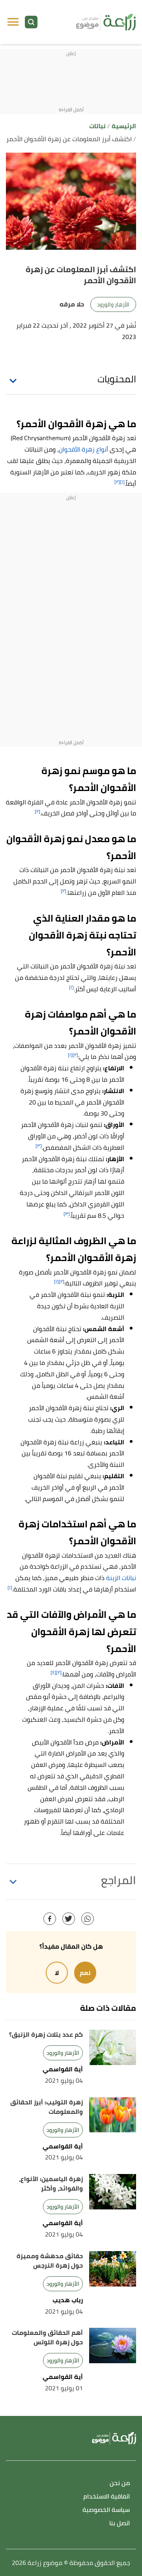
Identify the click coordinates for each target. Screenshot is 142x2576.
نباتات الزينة (121, 1578)
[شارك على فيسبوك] (50, 1919)
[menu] (13, 22)
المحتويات (117, 379)
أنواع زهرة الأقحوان (83, 449)
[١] (122, 482)
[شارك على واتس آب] (88, 1919)
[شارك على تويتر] (69, 1919)
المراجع (119, 1880)
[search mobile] (31, 22)
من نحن (120, 2483)
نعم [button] (85, 1973)
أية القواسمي (63, 2069)
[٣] (39, 1146)
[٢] (117, 482)
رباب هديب (68, 2300)
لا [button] (57, 1973)
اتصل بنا (120, 2523)
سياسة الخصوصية (106, 2510)
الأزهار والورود (113, 304)
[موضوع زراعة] (106, 22)
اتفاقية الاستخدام (106, 2497)
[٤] (53, 1672)
